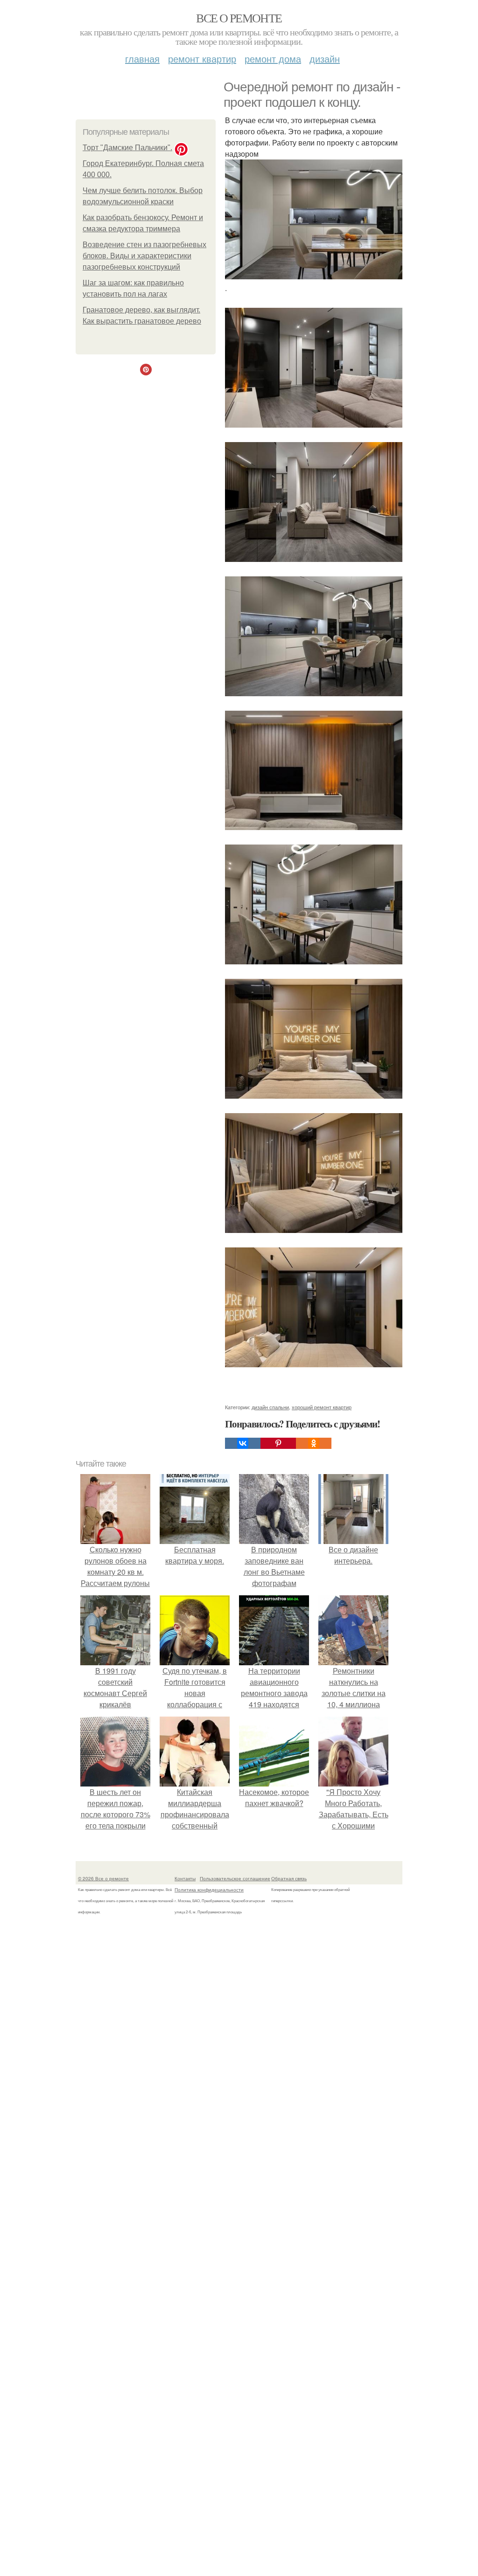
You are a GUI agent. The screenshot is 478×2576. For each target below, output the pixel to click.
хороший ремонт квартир (322, 1407)
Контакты (185, 1878)
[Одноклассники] (314, 1443)
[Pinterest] (278, 1443)
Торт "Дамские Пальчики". (127, 148)
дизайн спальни (270, 1407)
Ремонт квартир (202, 59)
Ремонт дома (273, 59)
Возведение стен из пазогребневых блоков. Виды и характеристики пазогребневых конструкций (144, 256)
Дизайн (325, 59)
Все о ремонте (239, 18)
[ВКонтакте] (243, 1443)
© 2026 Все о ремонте (103, 1878)
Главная (142, 59)
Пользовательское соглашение (235, 1878)
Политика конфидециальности (209, 1890)
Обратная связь (289, 1878)
